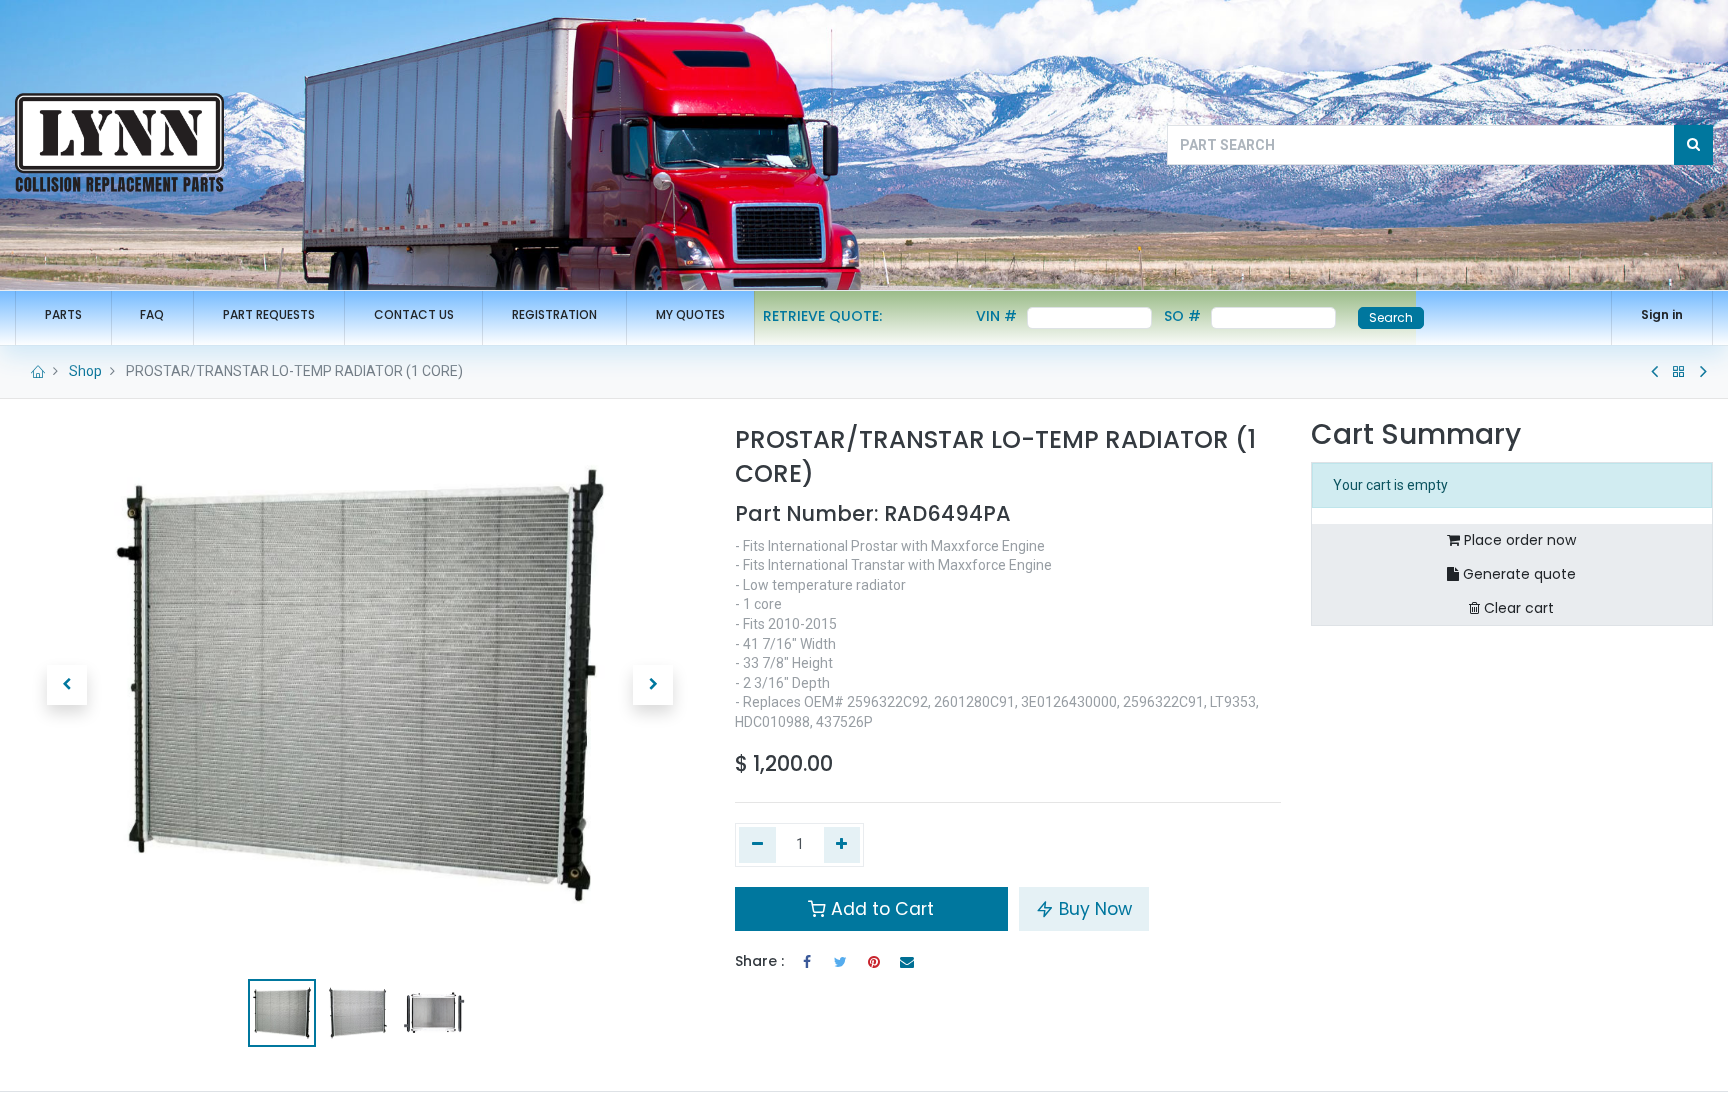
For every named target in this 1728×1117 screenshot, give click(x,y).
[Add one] (842, 845)
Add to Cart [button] (880, 909)
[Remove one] (757, 845)
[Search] (1693, 145)
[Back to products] (1679, 372)
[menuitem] (63, 315)
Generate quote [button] (1517, 574)
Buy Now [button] (1093, 909)
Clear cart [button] (1517, 608)
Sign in (1662, 314)
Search (1391, 317)
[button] (67, 685)
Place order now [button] (1518, 540)
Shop (85, 371)
